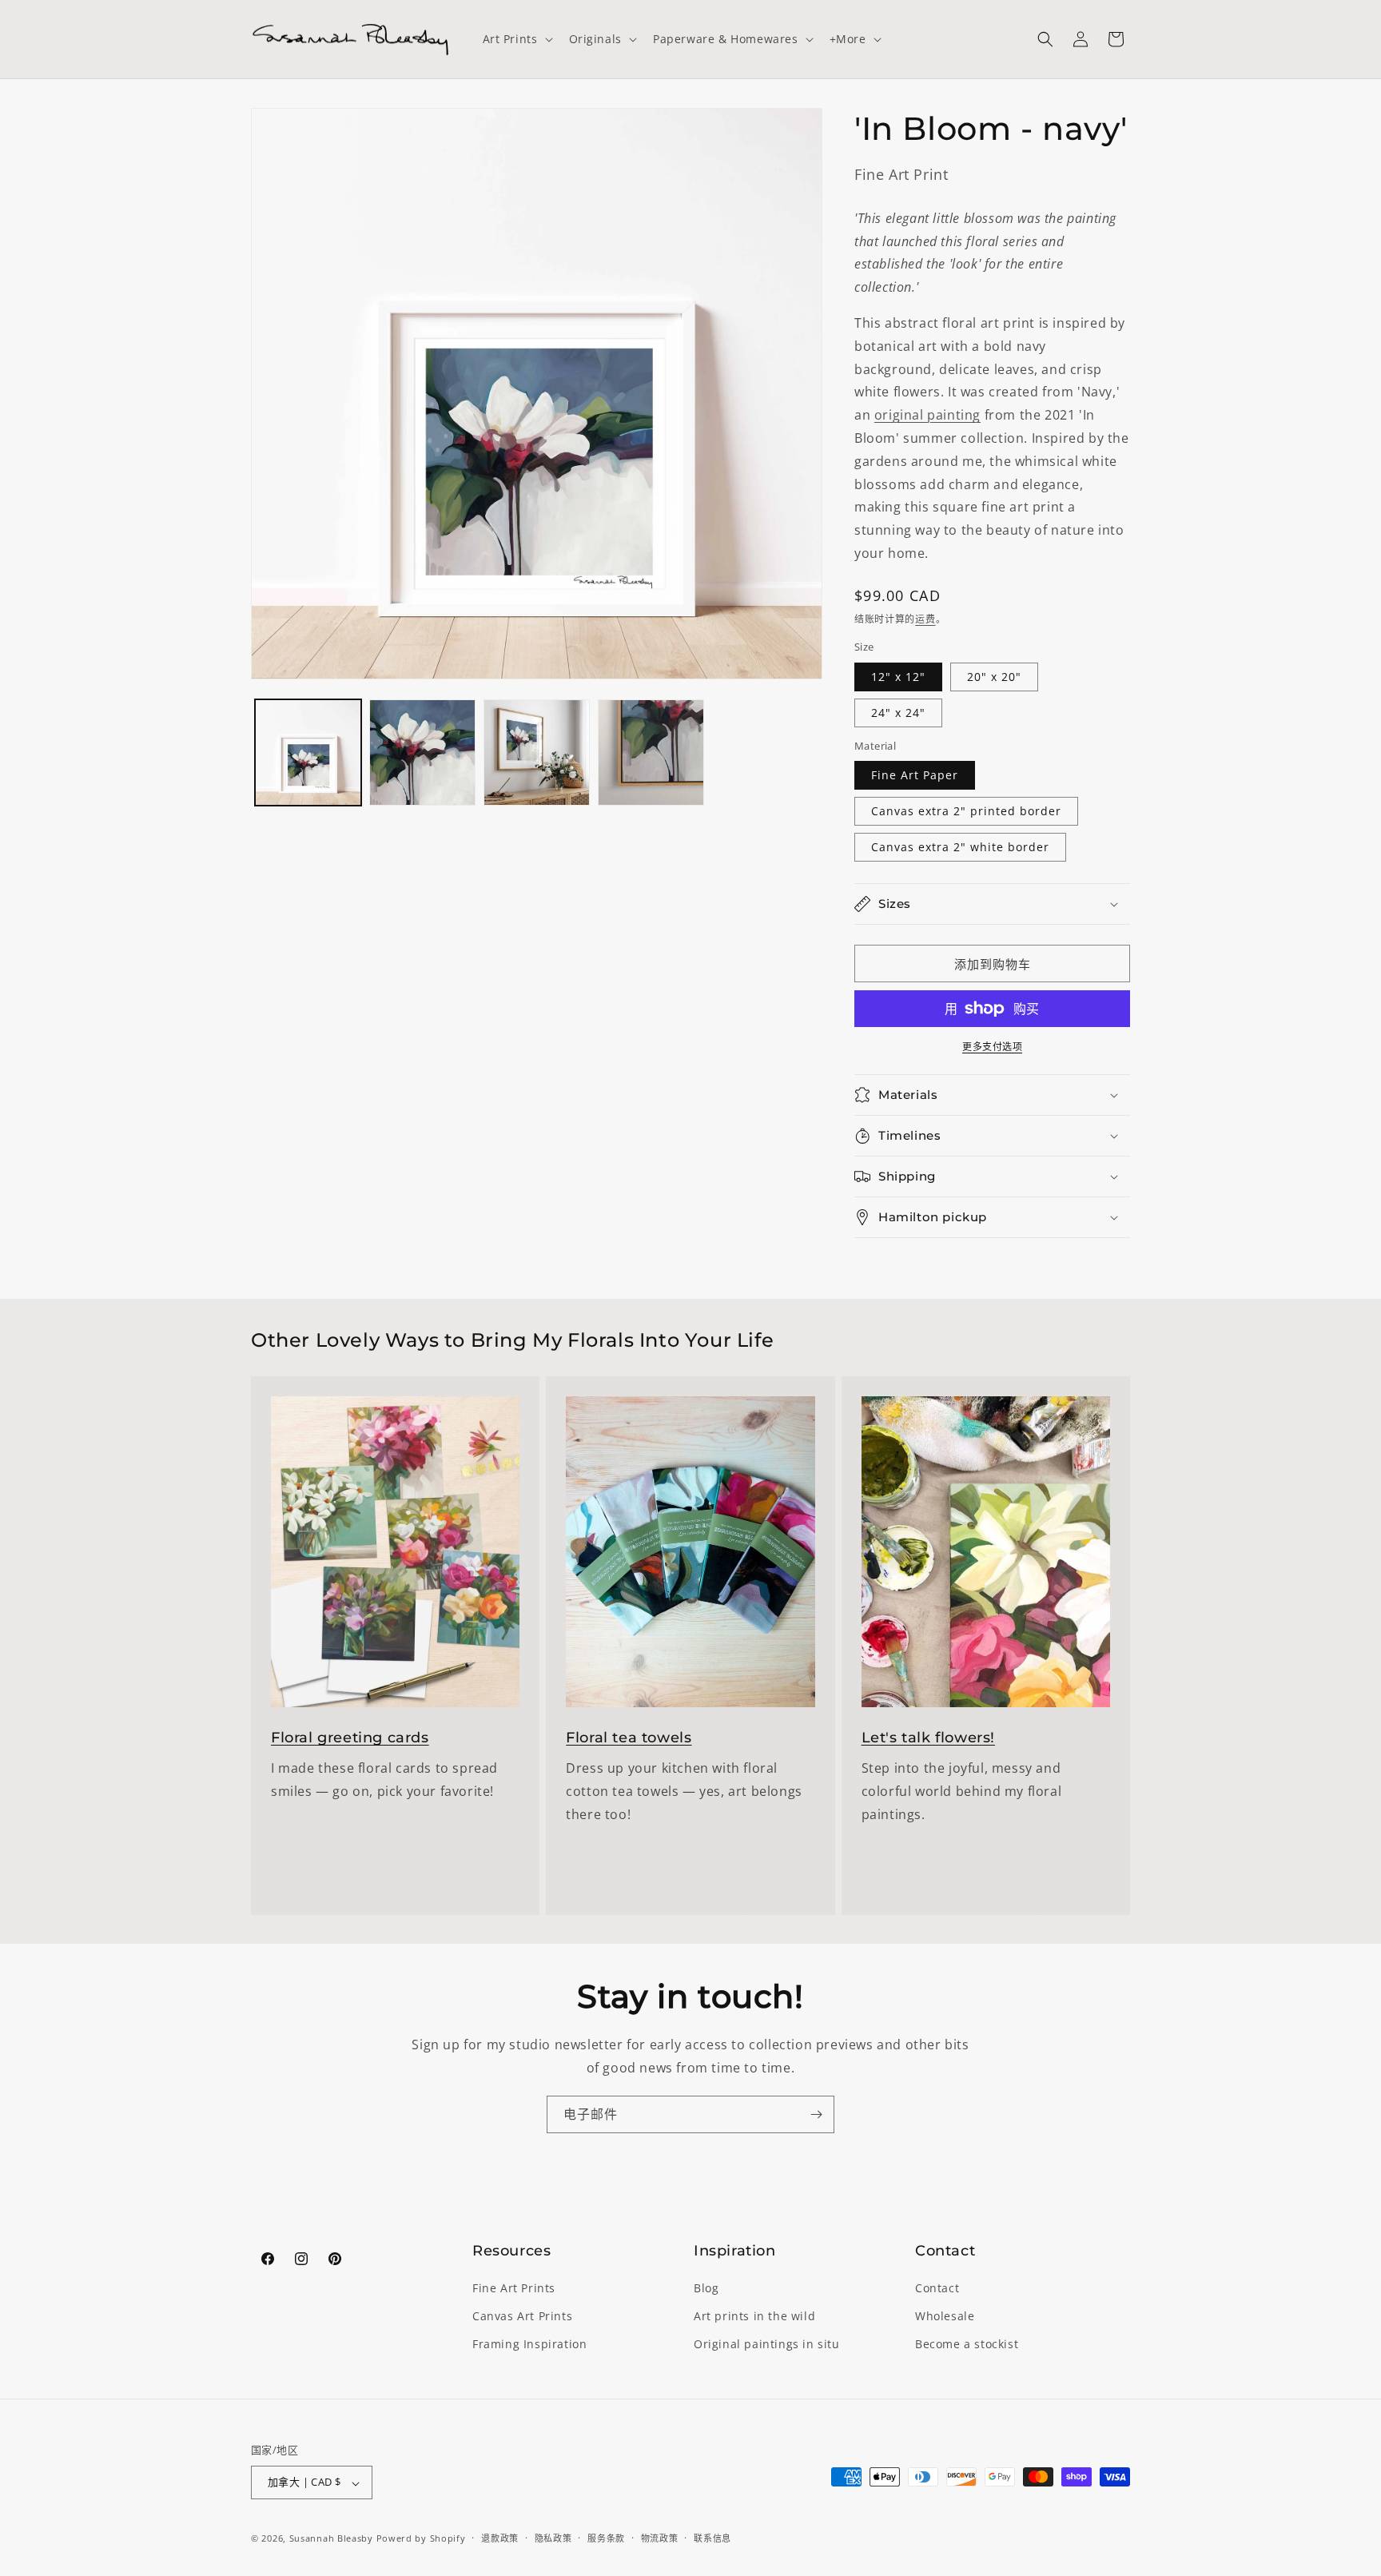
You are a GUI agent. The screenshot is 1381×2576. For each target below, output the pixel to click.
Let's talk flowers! (928, 1738)
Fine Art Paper (915, 775)
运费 (925, 619)
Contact (937, 2289)
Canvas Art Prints (522, 2317)
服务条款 (606, 2538)
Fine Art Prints (514, 2289)
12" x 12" (898, 677)
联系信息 (712, 2538)
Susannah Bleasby (331, 2539)
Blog (706, 2289)
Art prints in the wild (754, 2317)
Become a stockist (967, 2345)
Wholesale (945, 2317)
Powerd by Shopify (421, 2539)
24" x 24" (898, 713)
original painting (927, 415)
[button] (516, 39)
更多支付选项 (992, 1047)
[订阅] (816, 2114)
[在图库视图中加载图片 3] (537, 752)
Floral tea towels (629, 1738)
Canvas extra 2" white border (960, 847)
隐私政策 (553, 2538)
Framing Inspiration (529, 2345)
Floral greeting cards (350, 1738)
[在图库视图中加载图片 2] (422, 752)
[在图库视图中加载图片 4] (651, 752)
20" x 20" (994, 677)
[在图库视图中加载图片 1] (308, 752)
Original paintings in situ (767, 2345)
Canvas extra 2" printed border (966, 811)
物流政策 (660, 2538)
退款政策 (500, 2538)
